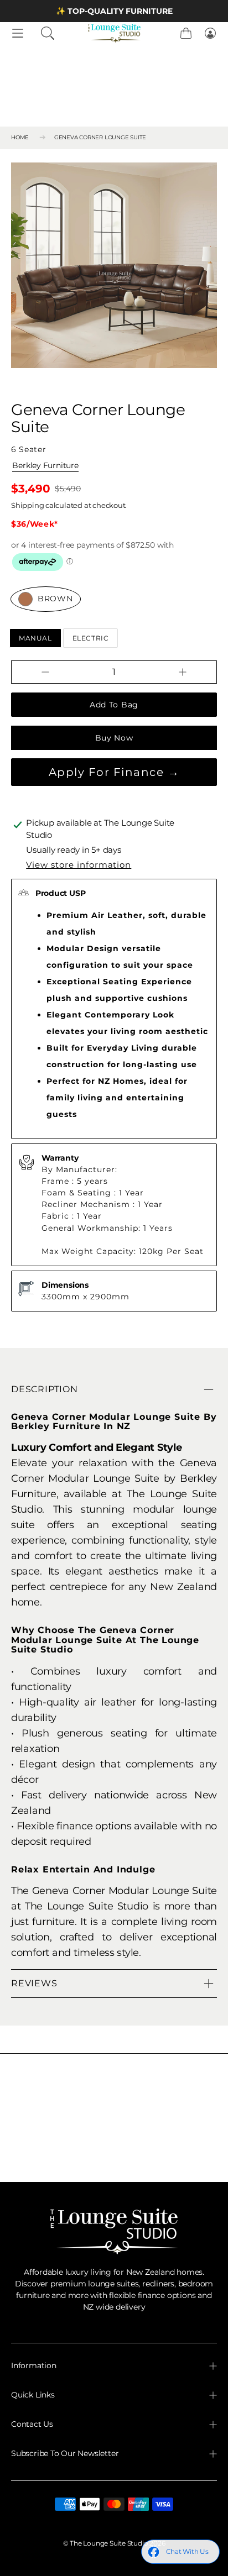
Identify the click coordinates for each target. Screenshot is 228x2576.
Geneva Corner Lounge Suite (100, 137)
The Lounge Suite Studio (109, 2543)
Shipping (27, 505)
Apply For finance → (114, 772)
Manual (35, 638)
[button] (48, 33)
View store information (79, 865)
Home (20, 137)
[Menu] (18, 33)
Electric (91, 638)
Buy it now (114, 738)
